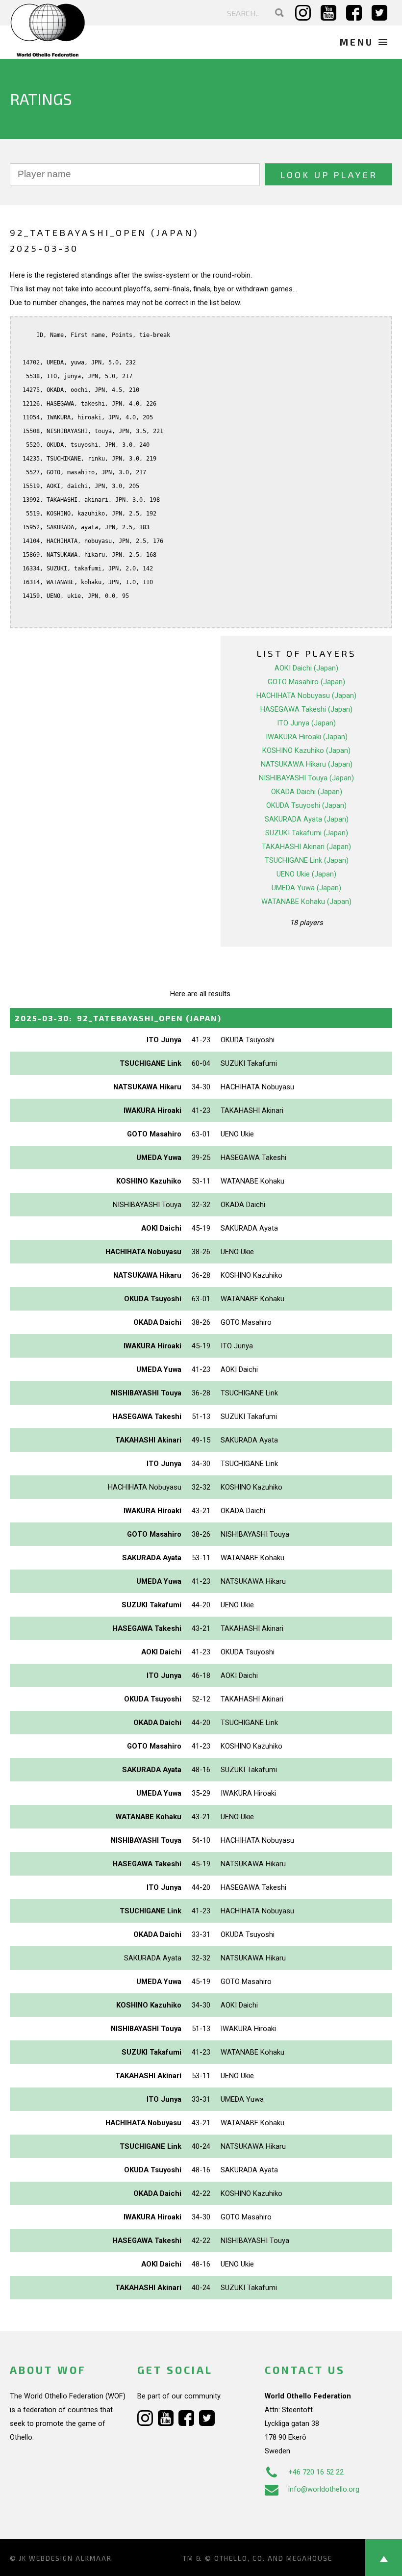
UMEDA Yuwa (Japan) (306, 888)
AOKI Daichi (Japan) (306, 668)
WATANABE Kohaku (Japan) (306, 902)
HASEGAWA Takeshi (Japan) (306, 709)
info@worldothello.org (324, 2489)
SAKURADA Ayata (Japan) (307, 819)
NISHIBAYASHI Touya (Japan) (306, 778)
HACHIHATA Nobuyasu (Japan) (306, 696)
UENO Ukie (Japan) (306, 874)
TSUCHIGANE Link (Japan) (307, 860)
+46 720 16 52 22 (316, 2472)
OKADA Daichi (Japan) (307, 792)
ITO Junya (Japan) (306, 723)
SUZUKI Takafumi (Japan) (307, 833)
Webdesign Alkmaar (70, 2558)
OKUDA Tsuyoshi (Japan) (306, 805)
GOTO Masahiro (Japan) (306, 682)
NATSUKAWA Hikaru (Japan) (307, 764)
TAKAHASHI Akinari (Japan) (306, 847)
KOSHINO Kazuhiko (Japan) (306, 750)
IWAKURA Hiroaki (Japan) (307, 737)
